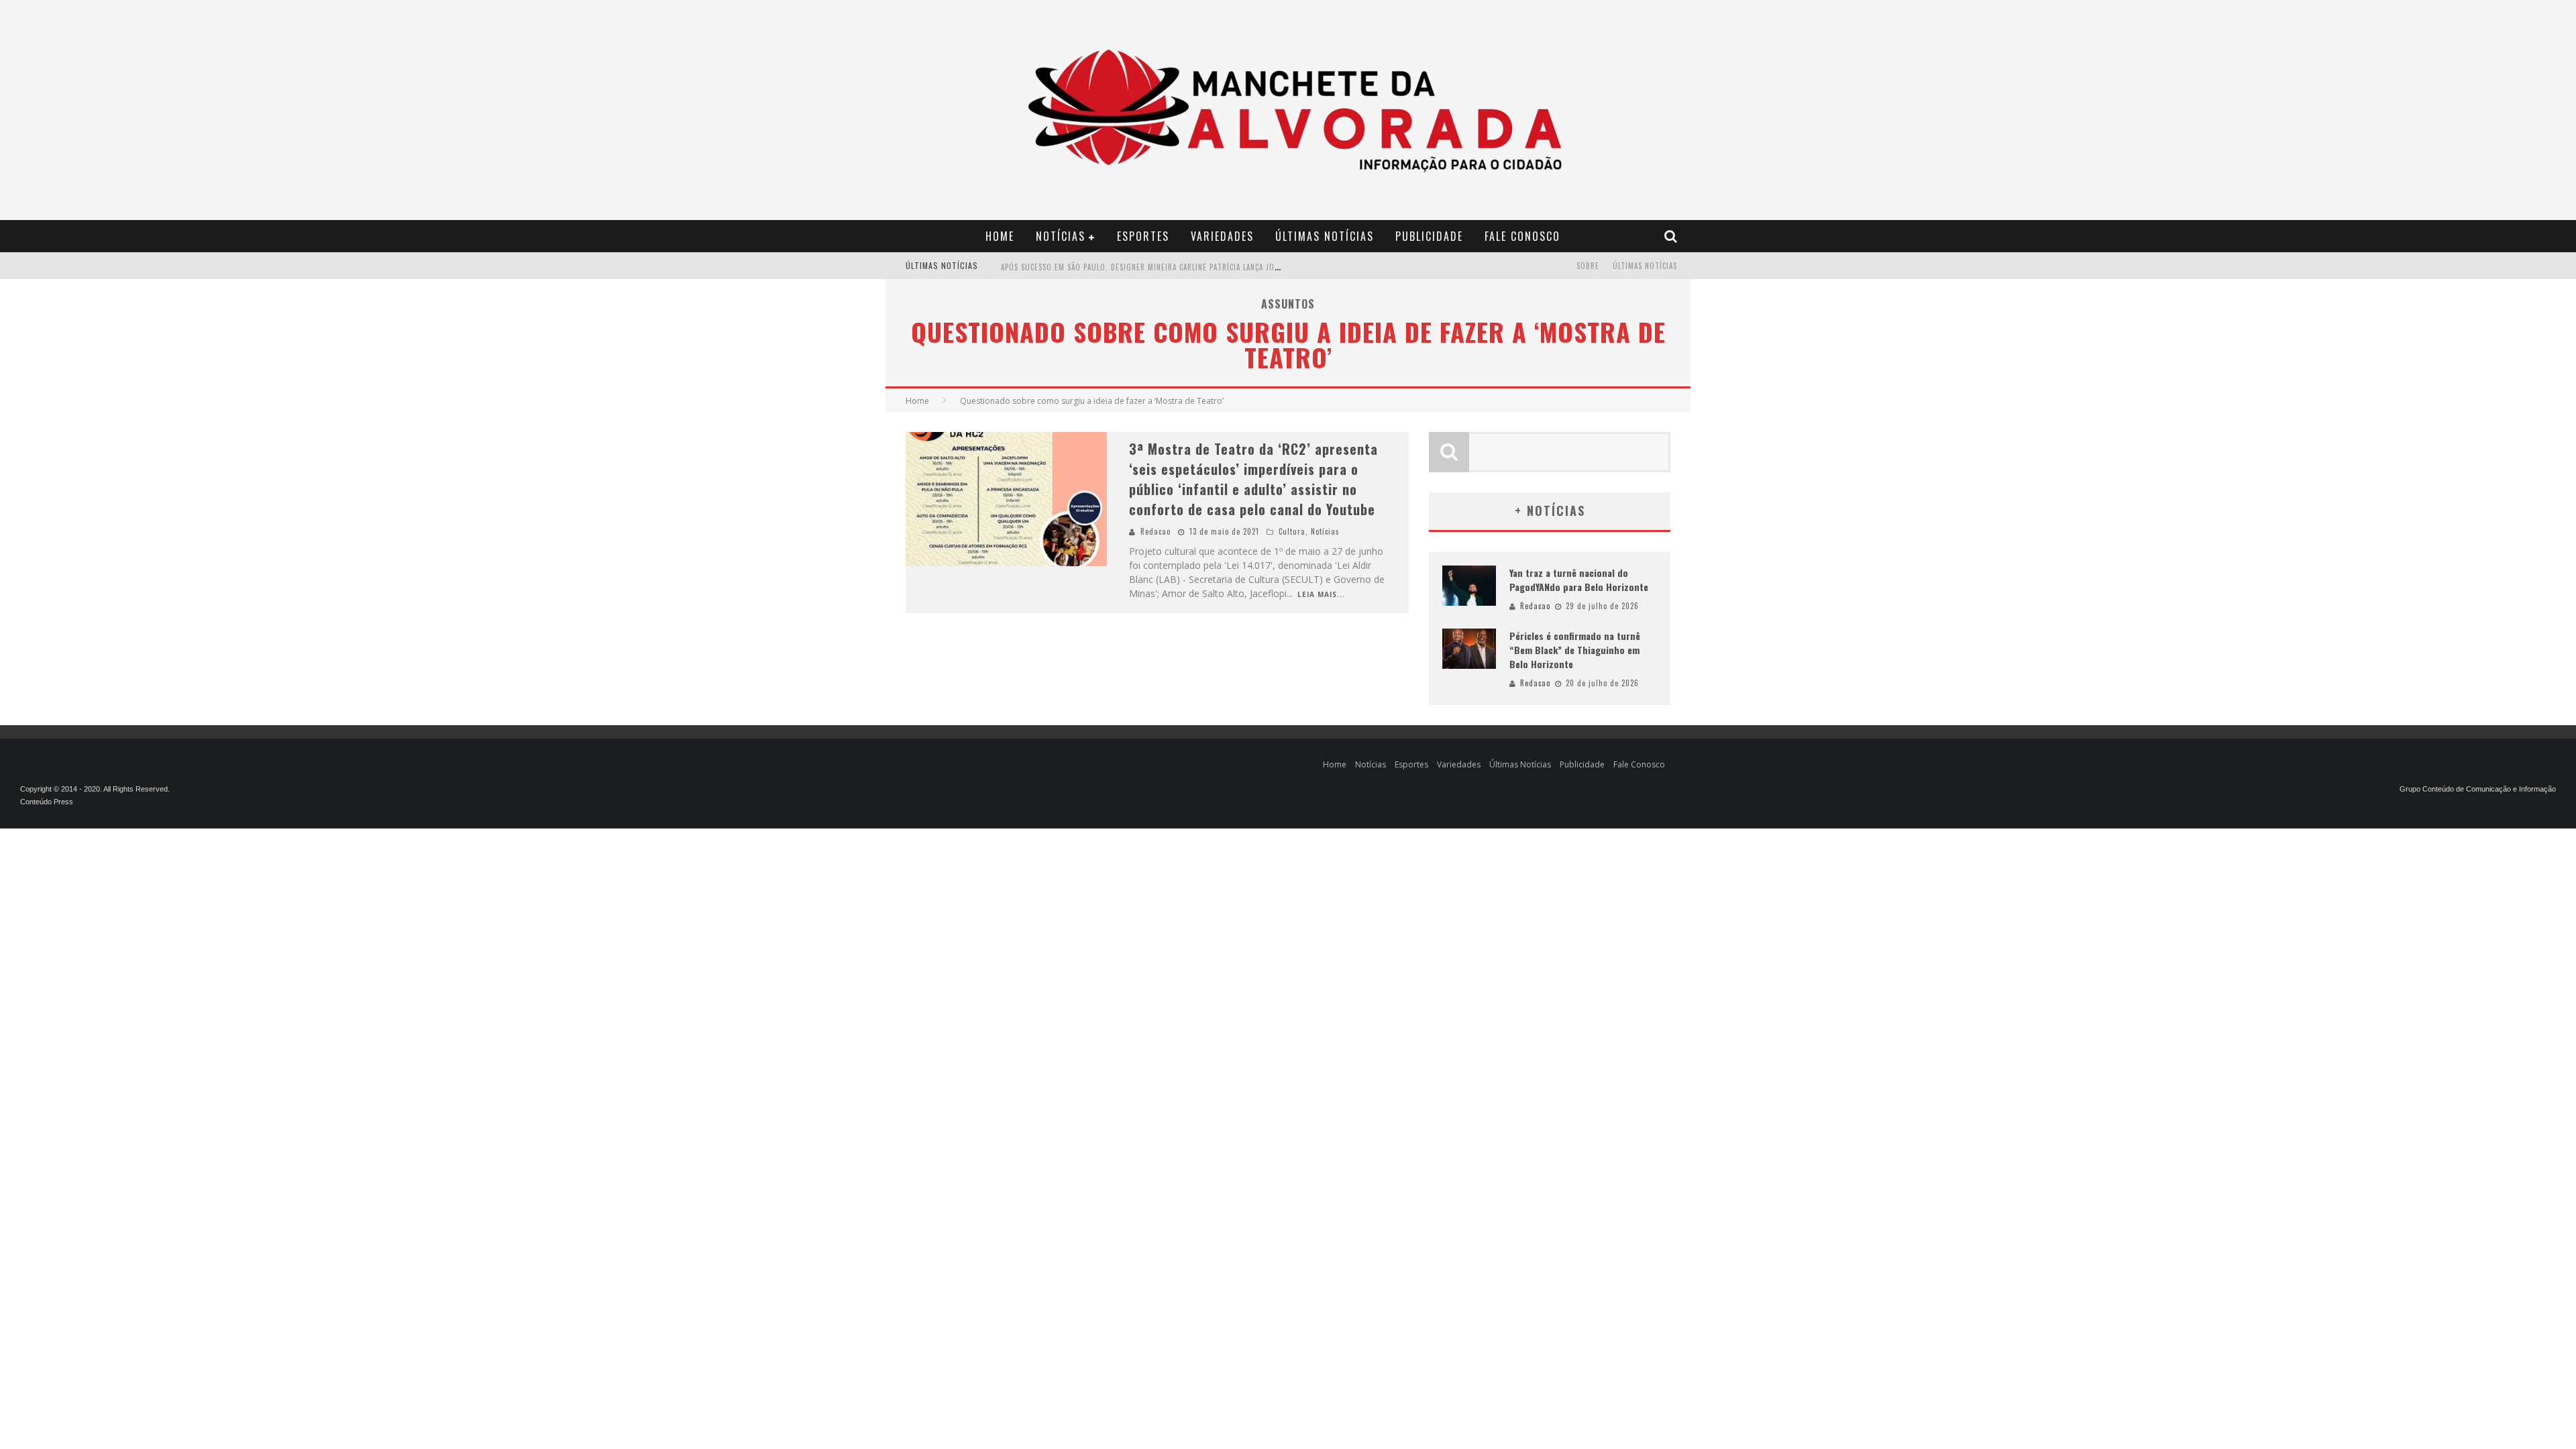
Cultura (1292, 531)
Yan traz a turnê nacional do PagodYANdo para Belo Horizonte (1579, 580)
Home (1000, 236)
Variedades (1222, 236)
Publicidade (1429, 236)
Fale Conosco (1522, 236)
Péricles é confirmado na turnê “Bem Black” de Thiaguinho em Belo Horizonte (1575, 650)
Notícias (1061, 236)
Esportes (1143, 236)
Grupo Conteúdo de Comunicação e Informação (2478, 789)
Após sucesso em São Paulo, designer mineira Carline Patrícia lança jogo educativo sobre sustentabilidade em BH (1224, 267)
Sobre (1588, 266)
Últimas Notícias (1325, 236)
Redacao (1156, 531)
